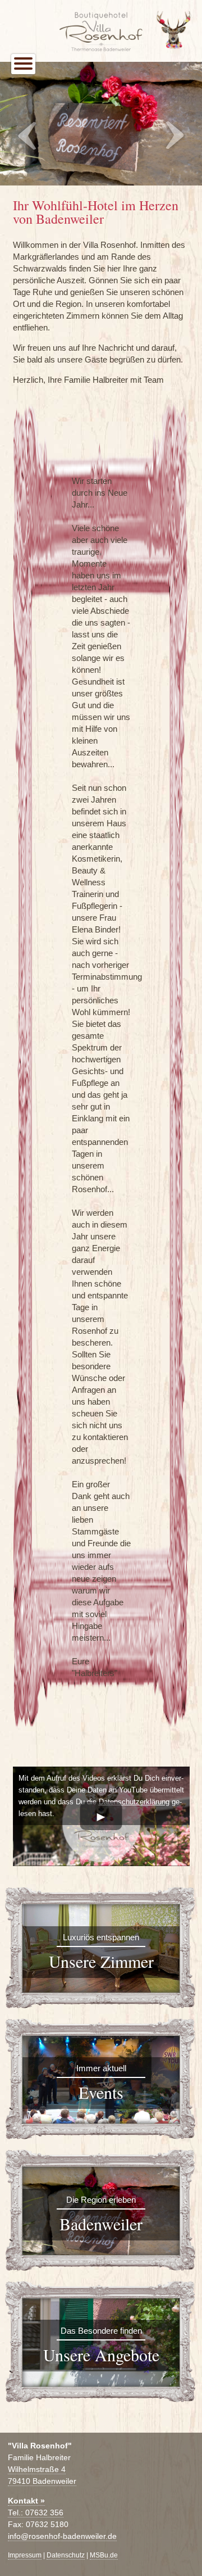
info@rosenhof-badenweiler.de (62, 2536)
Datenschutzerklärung (134, 1802)
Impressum (25, 2555)
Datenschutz (66, 2555)
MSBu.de (104, 2555)
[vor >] (173, 136)
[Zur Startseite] (101, 16)
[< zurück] (29, 136)
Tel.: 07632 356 (36, 2513)
